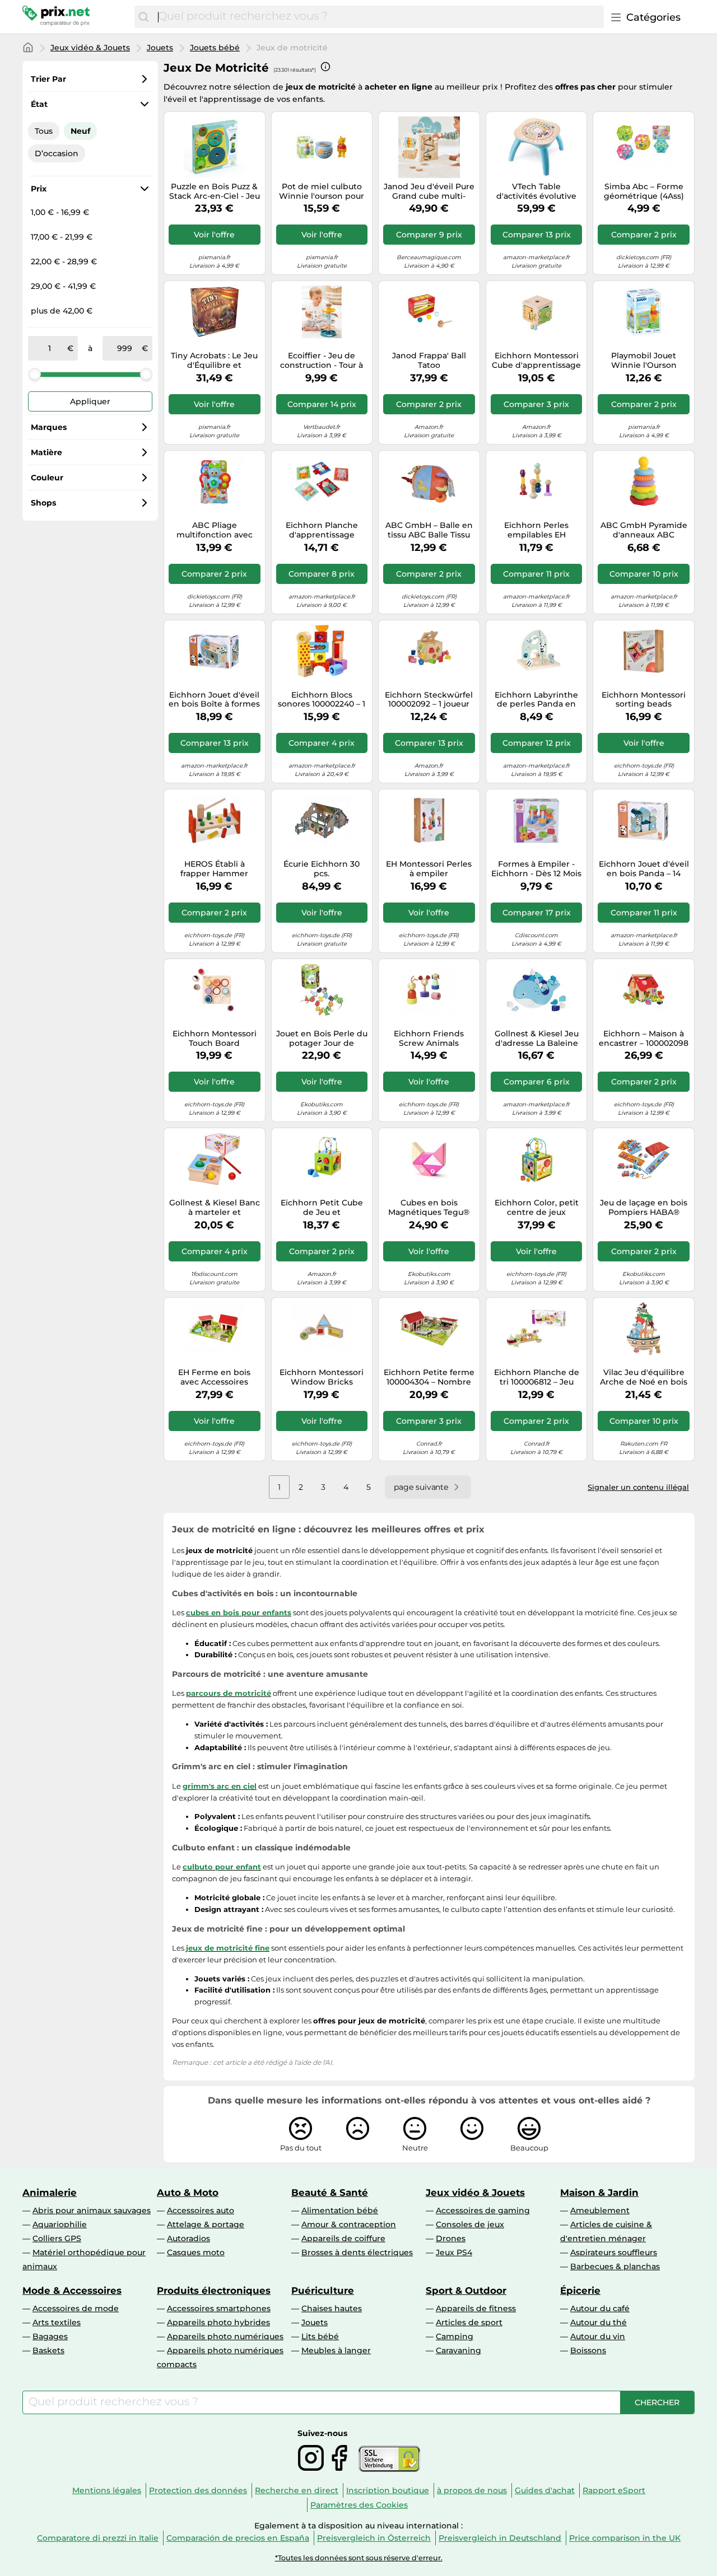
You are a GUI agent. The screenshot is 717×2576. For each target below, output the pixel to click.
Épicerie (580, 2290)
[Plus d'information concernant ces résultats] (325, 67)
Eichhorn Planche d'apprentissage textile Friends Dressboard (322, 530)
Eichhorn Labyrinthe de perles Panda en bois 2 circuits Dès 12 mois (536, 700)
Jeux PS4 (454, 2252)
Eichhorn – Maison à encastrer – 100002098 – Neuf (644, 1039)
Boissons (588, 2350)
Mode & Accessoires (72, 2290)
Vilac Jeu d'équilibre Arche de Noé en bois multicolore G (644, 1377)
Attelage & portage (206, 2224)
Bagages (50, 2336)
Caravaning (458, 2350)
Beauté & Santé (330, 2192)
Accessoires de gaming (483, 2210)
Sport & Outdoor (466, 2290)
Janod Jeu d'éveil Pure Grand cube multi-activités (429, 191)
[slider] (35, 374)
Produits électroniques (214, 2290)
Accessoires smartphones (219, 2308)
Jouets (160, 48)
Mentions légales (107, 2490)
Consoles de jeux (470, 2224)
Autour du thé (599, 2322)
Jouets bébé (215, 48)
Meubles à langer (336, 2350)
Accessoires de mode (76, 2308)
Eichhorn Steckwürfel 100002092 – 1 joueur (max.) (429, 700)
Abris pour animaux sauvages (92, 2210)
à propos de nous (472, 2490)
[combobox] (378, 17)
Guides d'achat (545, 2490)
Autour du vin (598, 2336)
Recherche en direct (297, 2490)
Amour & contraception (349, 2224)
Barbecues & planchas (615, 2266)
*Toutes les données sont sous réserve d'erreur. (359, 2558)
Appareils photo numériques (225, 2336)
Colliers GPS (57, 2238)
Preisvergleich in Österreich (374, 2538)
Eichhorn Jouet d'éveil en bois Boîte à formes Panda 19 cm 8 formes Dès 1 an (214, 700)
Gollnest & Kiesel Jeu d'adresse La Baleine (537, 1039)
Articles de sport (469, 2322)
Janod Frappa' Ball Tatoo (429, 361)
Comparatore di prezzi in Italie (98, 2538)
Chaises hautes (332, 2308)
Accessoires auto (201, 2210)
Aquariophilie (60, 2224)
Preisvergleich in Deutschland (500, 2538)
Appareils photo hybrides (218, 2322)
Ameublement (600, 2210)
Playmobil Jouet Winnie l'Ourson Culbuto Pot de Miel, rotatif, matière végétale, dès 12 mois (644, 361)
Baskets (48, 2350)
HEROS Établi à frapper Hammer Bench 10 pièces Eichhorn (214, 869)
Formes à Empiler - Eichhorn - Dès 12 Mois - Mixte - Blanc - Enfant (536, 869)
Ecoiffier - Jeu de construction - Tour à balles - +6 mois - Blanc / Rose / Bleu (322, 361)
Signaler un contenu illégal (638, 1487)
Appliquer (90, 401)
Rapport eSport (614, 2490)
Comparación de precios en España (238, 2538)
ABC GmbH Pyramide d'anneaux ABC (644, 530)
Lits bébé (320, 2336)
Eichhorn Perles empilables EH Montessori (536, 530)
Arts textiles (57, 2322)
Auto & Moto (188, 2192)
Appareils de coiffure (343, 2238)
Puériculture (323, 2290)
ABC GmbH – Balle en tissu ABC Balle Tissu (429, 530)
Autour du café (600, 2308)
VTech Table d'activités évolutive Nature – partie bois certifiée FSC (536, 191)
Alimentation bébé (340, 2210)
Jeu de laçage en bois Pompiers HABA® (644, 1208)
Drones (451, 2238)
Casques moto (196, 2252)
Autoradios (188, 2238)
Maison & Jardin (599, 2192)
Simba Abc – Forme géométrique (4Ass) (644, 191)
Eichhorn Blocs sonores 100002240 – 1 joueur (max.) (322, 700)
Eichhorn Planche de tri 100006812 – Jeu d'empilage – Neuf (537, 1377)
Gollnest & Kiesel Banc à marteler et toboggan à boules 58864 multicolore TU (215, 1208)
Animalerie (50, 2192)
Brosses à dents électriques (357, 2252)
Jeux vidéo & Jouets (90, 48)
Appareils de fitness (476, 2308)
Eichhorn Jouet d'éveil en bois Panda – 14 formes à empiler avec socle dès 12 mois (644, 869)
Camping (455, 2336)
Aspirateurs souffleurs (614, 2252)
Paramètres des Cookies (359, 2505)
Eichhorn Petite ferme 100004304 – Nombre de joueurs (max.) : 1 (429, 1377)
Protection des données (198, 2490)
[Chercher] (143, 17)
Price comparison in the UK (625, 2538)
